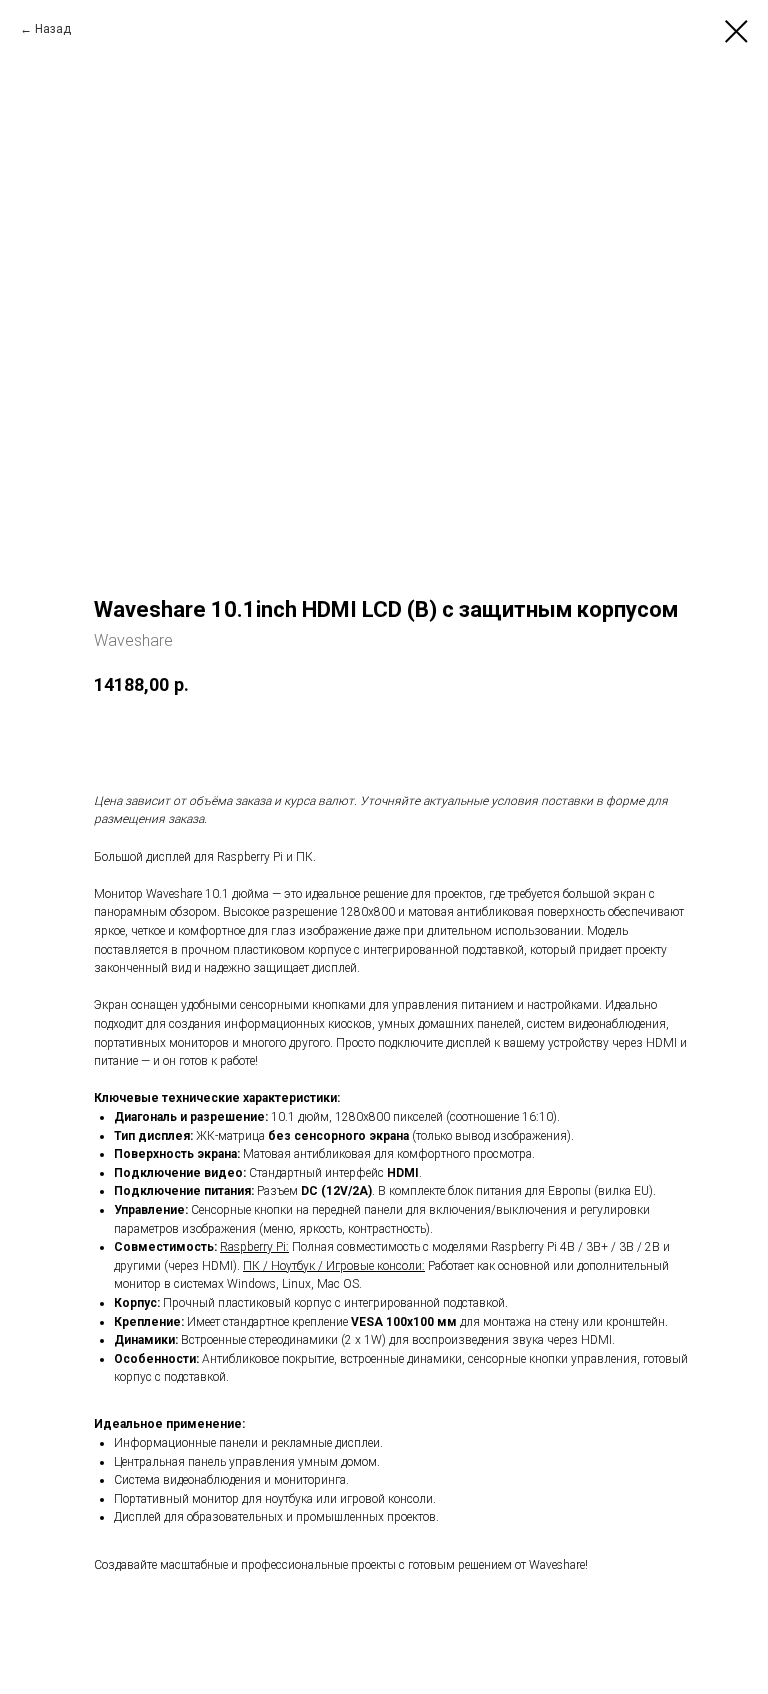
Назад (53, 29)
